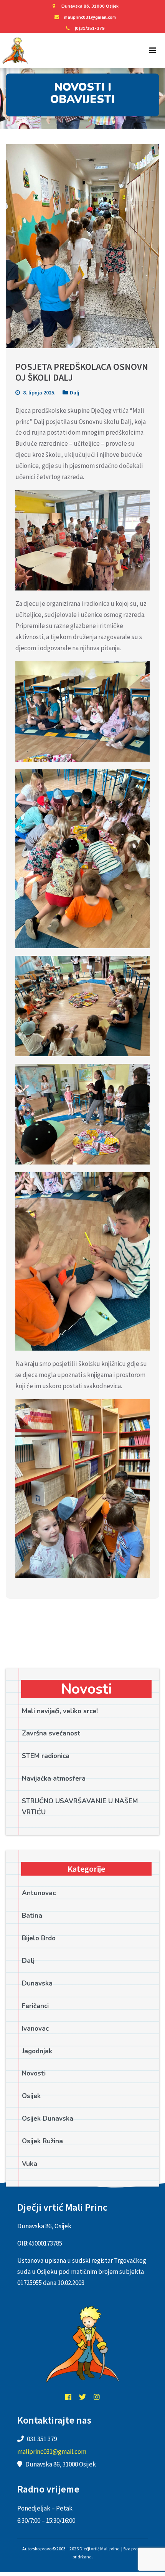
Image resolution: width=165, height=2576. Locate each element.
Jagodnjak (37, 2051)
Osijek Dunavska (48, 2119)
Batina (32, 1916)
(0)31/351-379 (90, 29)
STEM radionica (46, 1756)
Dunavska (37, 1983)
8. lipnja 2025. (39, 393)
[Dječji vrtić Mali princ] (15, 51)
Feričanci (35, 2006)
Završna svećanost (51, 1733)
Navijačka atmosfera (54, 1779)
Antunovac (39, 1893)
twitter (82, 2397)
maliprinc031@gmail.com (90, 17)
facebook (68, 2397)
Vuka (30, 2164)
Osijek (31, 2096)
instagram (97, 2397)
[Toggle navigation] (153, 51)
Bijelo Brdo (39, 1938)
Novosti (34, 2073)
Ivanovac (35, 2029)
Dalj (75, 393)
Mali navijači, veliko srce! (60, 1711)
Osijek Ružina (42, 2141)
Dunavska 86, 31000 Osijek (90, 6)
